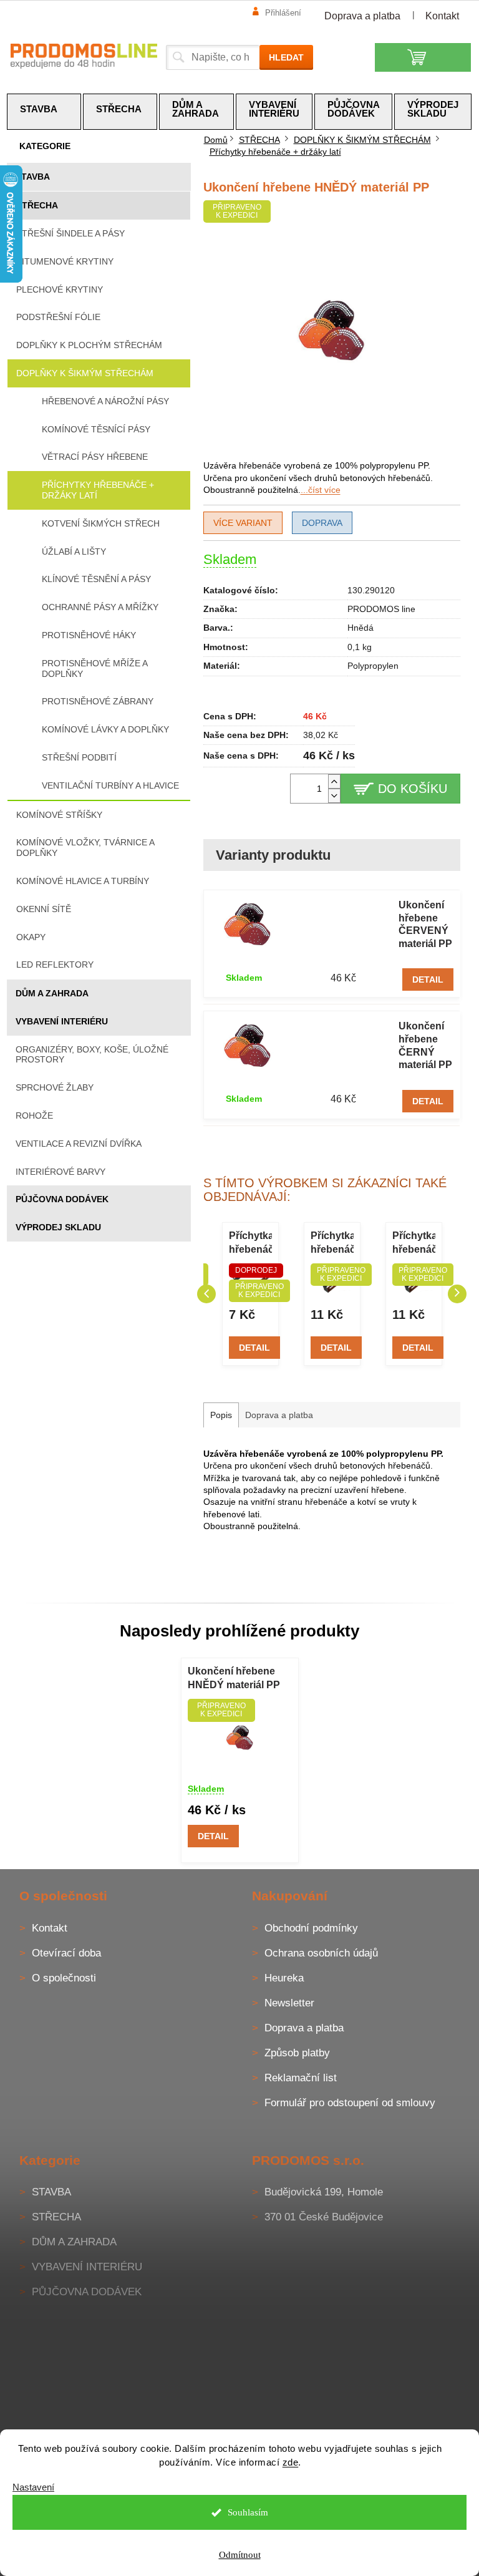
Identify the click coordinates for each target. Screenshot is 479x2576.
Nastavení (33, 2487)
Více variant (243, 523)
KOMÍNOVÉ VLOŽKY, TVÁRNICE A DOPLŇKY (85, 848)
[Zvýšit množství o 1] (334, 781)
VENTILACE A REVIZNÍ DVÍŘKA (79, 1144)
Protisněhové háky (89, 635)
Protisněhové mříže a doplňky (94, 668)
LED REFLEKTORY (55, 965)
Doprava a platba (362, 16)
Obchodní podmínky (311, 1928)
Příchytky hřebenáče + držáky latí (98, 490)
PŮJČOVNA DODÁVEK (62, 1199)
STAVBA (33, 177)
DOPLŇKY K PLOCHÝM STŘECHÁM (89, 345)
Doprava (322, 523)
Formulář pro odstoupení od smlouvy (350, 2103)
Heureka (284, 1978)
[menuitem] (44, 112)
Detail (428, 979)
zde (286, 2462)
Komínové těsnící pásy (96, 429)
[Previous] (206, 1294)
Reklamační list (301, 2078)
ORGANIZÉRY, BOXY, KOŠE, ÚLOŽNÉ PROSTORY (92, 1055)
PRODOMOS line (381, 609)
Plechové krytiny (60, 289)
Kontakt (442, 16)
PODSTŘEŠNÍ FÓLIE (58, 317)
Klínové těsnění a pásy (96, 579)
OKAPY (31, 937)
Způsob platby (297, 2053)
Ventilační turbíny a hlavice (110, 785)
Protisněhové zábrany (98, 701)
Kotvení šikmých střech (101, 523)
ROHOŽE (34, 1115)
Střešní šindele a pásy (70, 233)
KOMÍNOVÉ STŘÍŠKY (59, 815)
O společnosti (64, 1978)
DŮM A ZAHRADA (52, 993)
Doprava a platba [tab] (279, 1415)
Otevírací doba (66, 1953)
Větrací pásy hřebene (95, 457)
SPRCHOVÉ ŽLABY (55, 1087)
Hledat (286, 57)
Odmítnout (235, 2555)
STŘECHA (37, 205)
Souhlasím (243, 2512)
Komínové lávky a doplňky (105, 729)
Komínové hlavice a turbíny (83, 881)
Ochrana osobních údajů (321, 1953)
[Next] (457, 1294)
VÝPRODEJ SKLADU (58, 1227)
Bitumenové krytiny (65, 261)
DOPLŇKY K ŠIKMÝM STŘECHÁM (85, 373)
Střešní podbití (79, 757)
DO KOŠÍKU (413, 789)
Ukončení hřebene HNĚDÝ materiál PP (234, 1678)
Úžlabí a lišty (74, 552)
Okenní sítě (44, 909)
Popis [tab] (221, 1415)
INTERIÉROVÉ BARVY (60, 1172)
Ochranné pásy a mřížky (100, 607)
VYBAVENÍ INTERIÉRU (62, 1021)
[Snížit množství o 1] (334, 796)
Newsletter (289, 2003)
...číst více (321, 490)
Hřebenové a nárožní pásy (105, 401)
